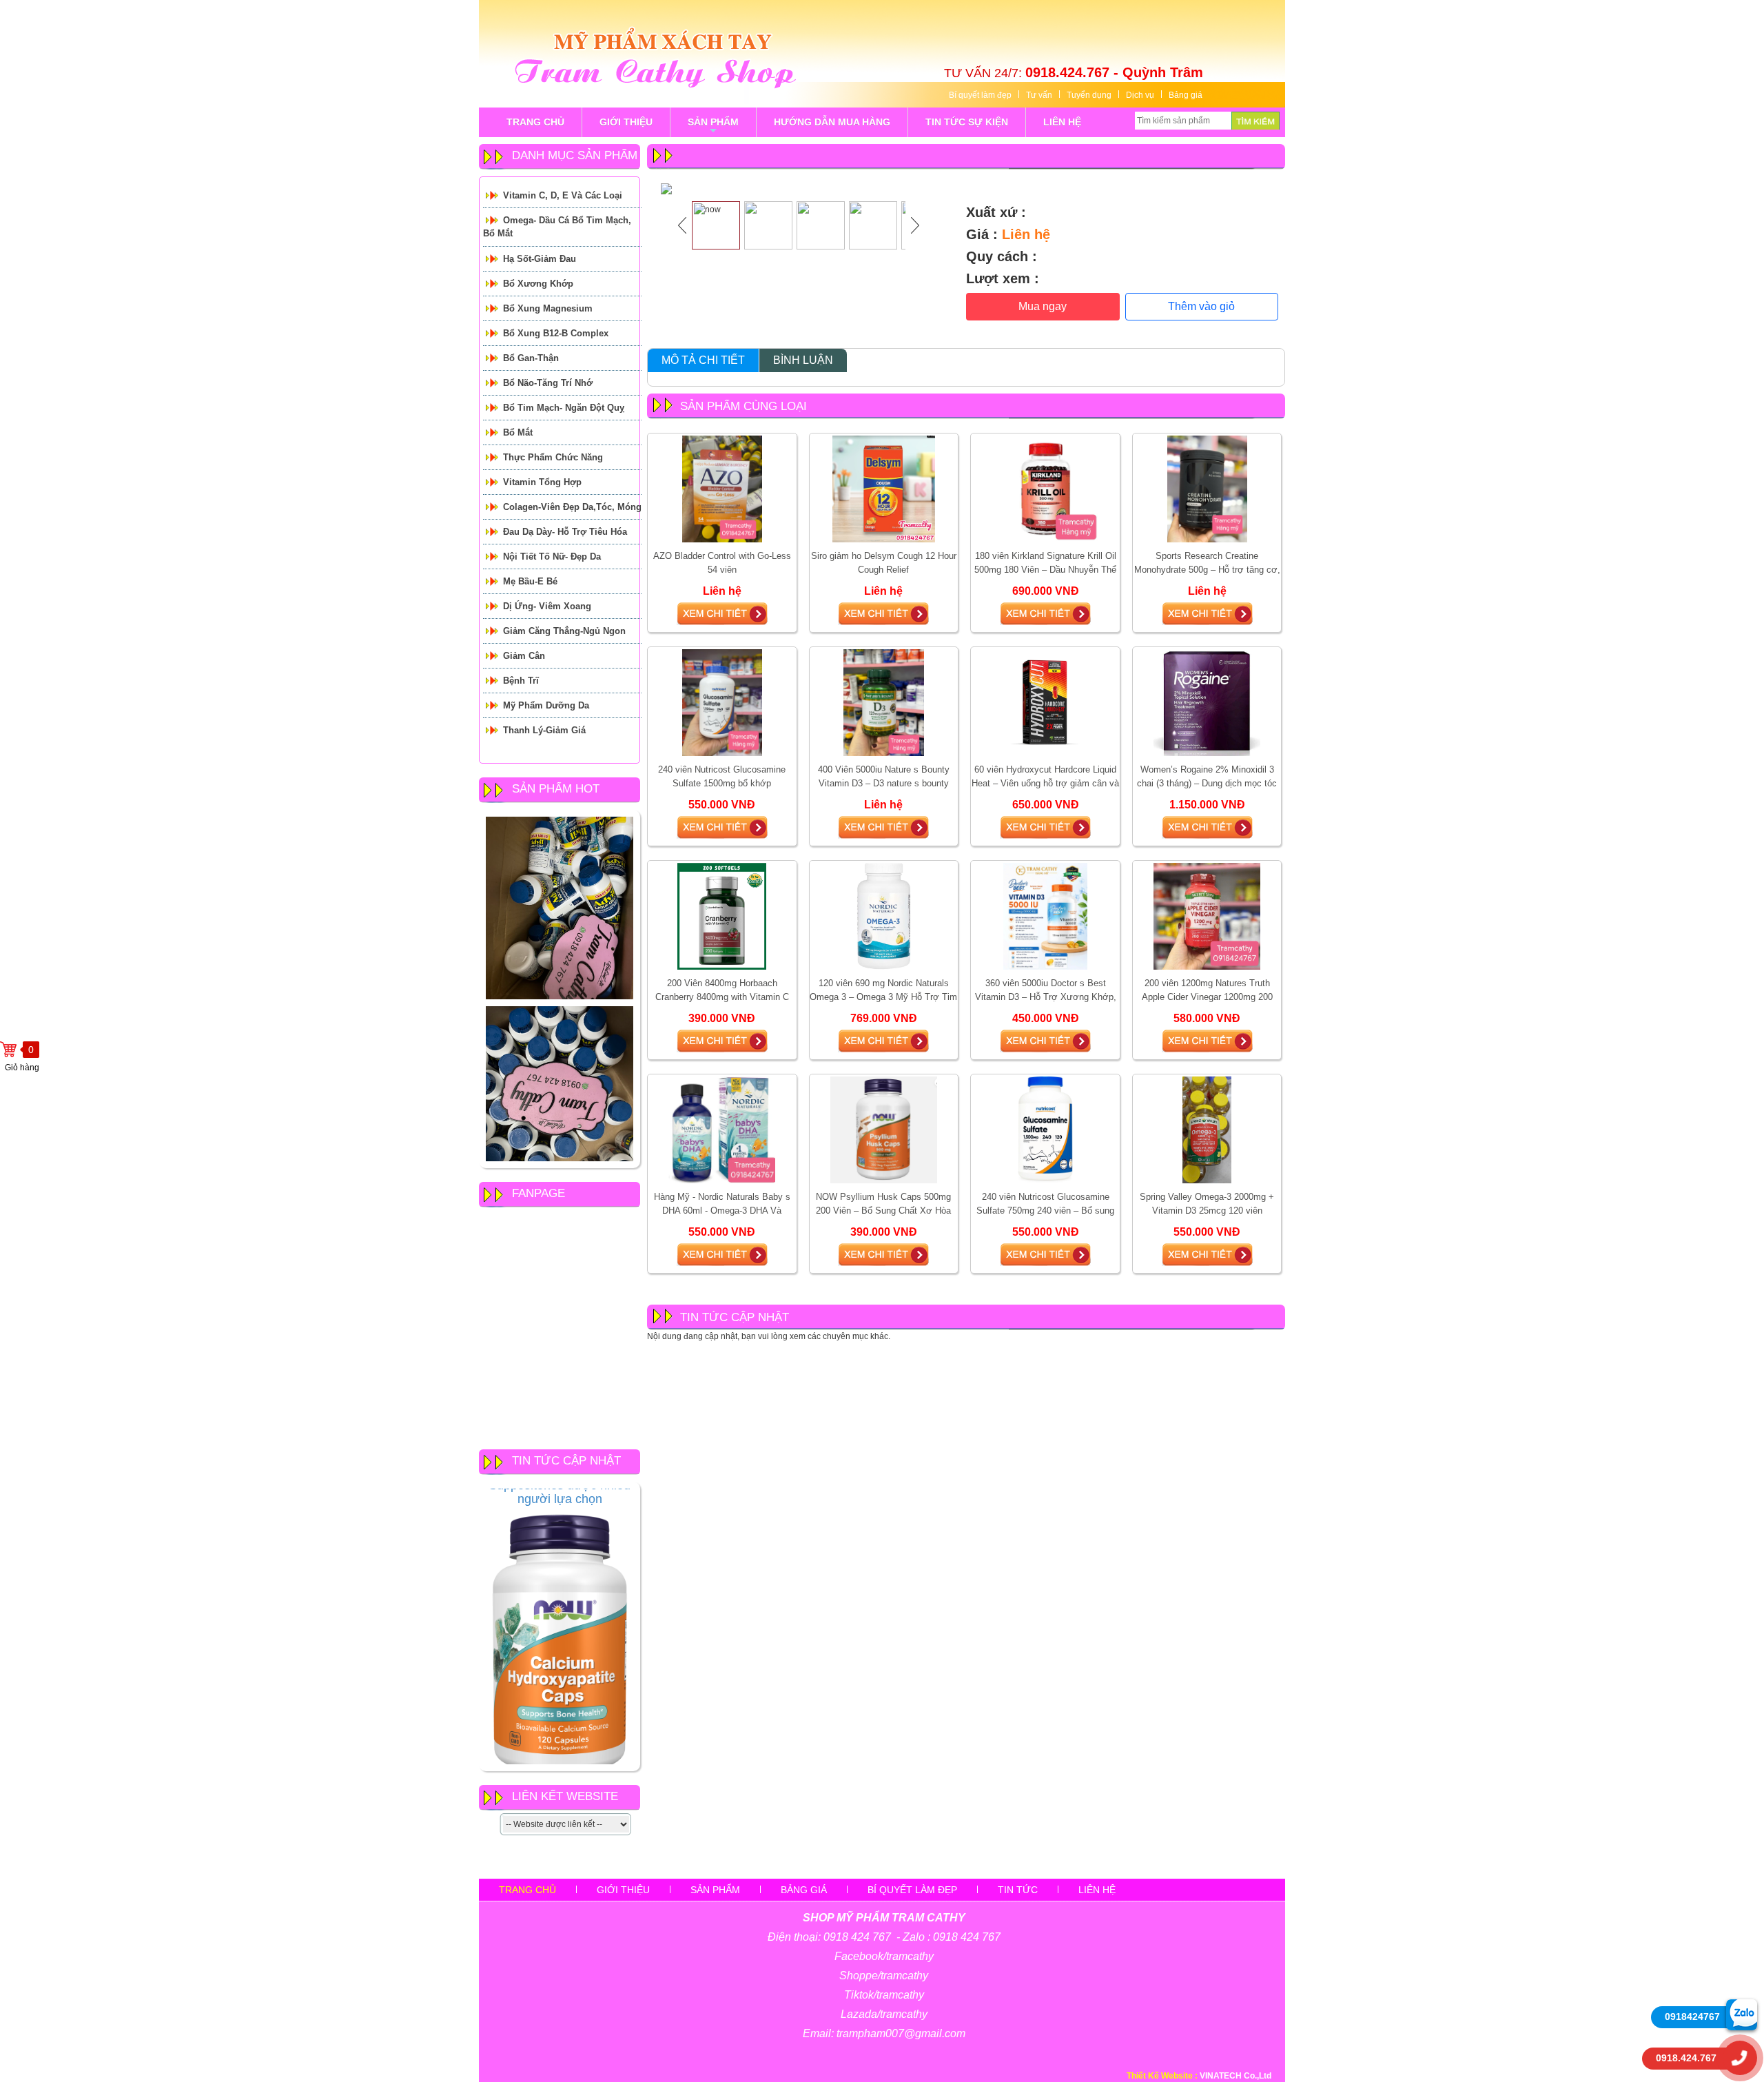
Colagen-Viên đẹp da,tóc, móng (572, 507)
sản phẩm (713, 127)
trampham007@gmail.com (901, 2033)
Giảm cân (524, 656)
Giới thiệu (623, 1890)
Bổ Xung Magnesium (548, 308)
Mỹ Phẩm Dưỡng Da (546, 705)
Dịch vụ (1140, 95)
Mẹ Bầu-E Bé (530, 581)
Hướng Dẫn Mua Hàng (832, 122)
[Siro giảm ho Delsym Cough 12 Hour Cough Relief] (884, 489)
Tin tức (1018, 1890)
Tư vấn (1039, 95)
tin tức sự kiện (967, 122)
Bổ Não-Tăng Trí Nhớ (548, 383)
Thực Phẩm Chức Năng (553, 457)
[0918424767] (1742, 2014)
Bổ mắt (518, 432)
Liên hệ (1097, 1890)
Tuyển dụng (1089, 95)
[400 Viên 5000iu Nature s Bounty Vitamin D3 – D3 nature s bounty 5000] (883, 702)
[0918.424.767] (1740, 2058)
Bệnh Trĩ (521, 681)
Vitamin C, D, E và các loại (563, 195)
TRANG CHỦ (535, 122)
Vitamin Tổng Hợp (542, 482)
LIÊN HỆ (1062, 122)
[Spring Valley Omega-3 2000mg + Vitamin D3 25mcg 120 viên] (1207, 1130)
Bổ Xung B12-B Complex (556, 333)
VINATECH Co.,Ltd (1235, 2076)
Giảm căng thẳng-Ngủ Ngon (564, 631)
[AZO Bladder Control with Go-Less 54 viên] (722, 489)
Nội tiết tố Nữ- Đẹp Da (552, 557)
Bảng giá (1186, 95)
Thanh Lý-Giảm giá (544, 730)
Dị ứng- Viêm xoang (547, 606)
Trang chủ (527, 1890)
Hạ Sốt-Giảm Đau (540, 259)
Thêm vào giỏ (1201, 306)
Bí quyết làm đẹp (980, 95)
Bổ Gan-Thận (531, 358)
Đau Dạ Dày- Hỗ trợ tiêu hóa (565, 532)
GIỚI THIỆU (626, 122)
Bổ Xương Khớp (538, 284)
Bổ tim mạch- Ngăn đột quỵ (564, 408)
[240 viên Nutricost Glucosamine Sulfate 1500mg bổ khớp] (722, 702)
